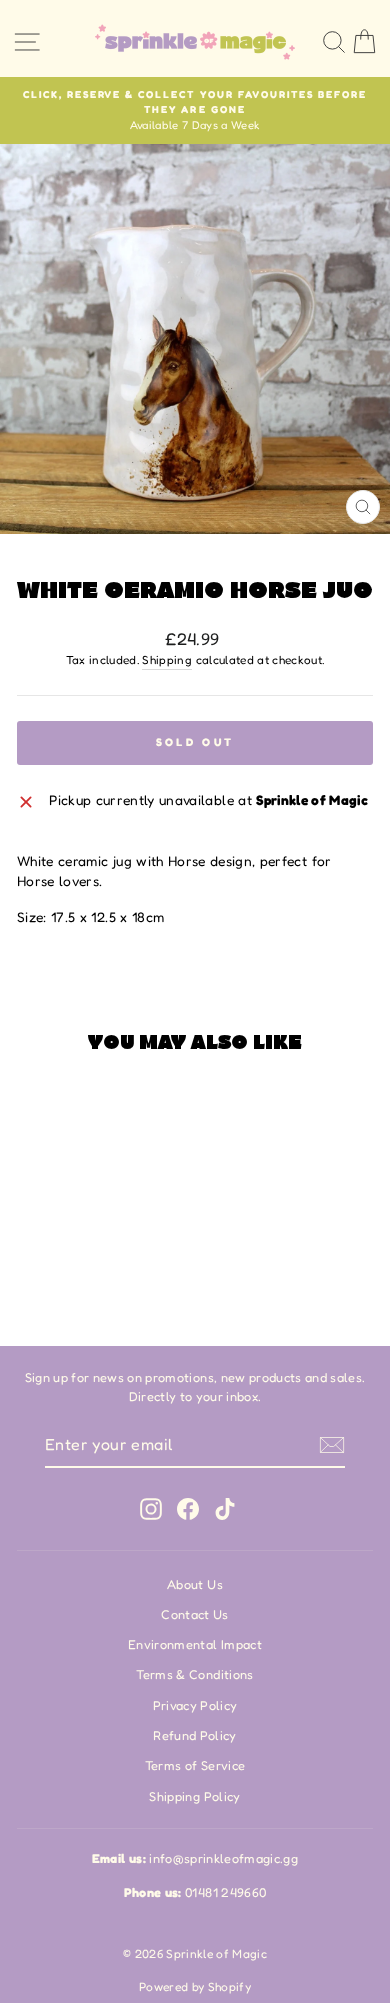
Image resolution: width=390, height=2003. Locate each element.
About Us (195, 1584)
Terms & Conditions (194, 1674)
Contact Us (194, 1614)
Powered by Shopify (195, 1986)
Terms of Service (195, 1765)
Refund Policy (195, 1735)
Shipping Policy (194, 1796)
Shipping (167, 660)
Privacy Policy (195, 1705)
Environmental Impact (195, 1644)
